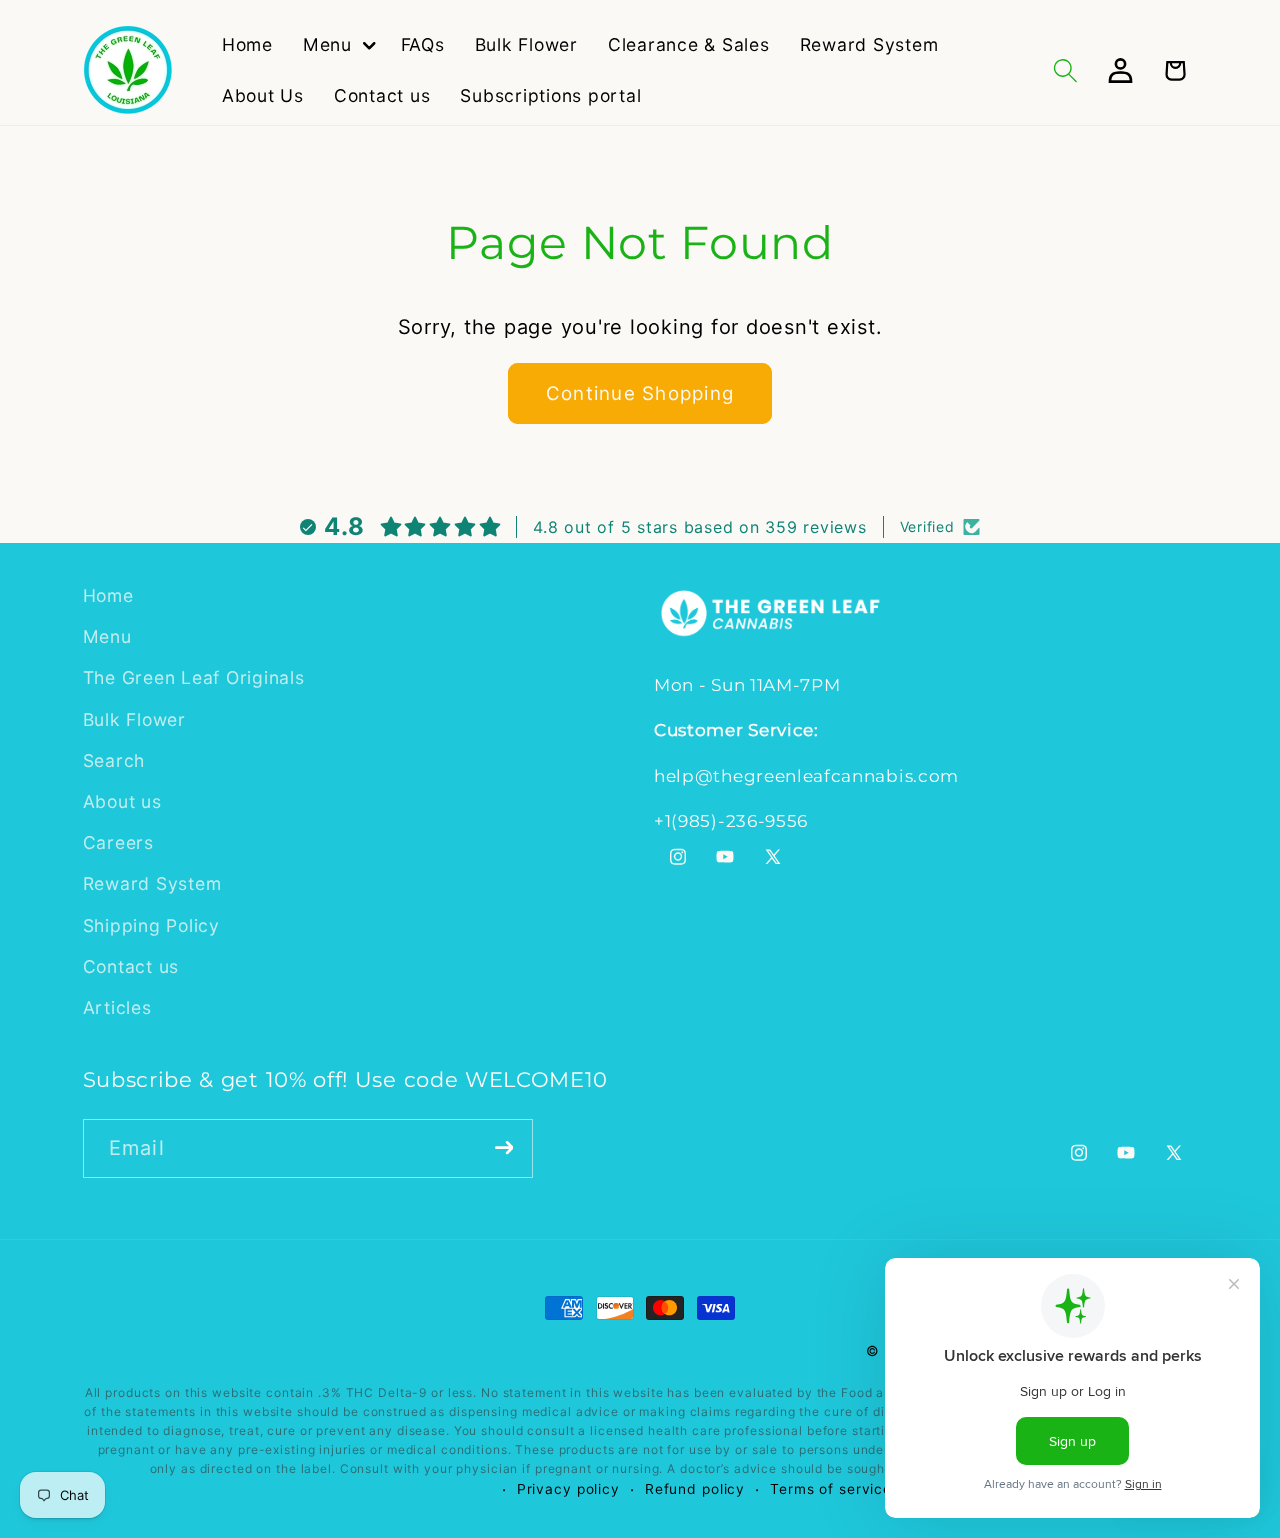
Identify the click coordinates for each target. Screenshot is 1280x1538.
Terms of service (831, 1490)
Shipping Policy (151, 925)
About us (122, 801)
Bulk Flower (134, 719)
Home (108, 595)
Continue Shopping (640, 393)
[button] (337, 45)
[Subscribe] (504, 1147)
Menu (107, 636)
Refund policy (695, 1490)
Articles (117, 1007)
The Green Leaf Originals (194, 678)
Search (114, 760)
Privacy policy (568, 1490)
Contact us (131, 966)
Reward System (152, 884)
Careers (118, 842)
